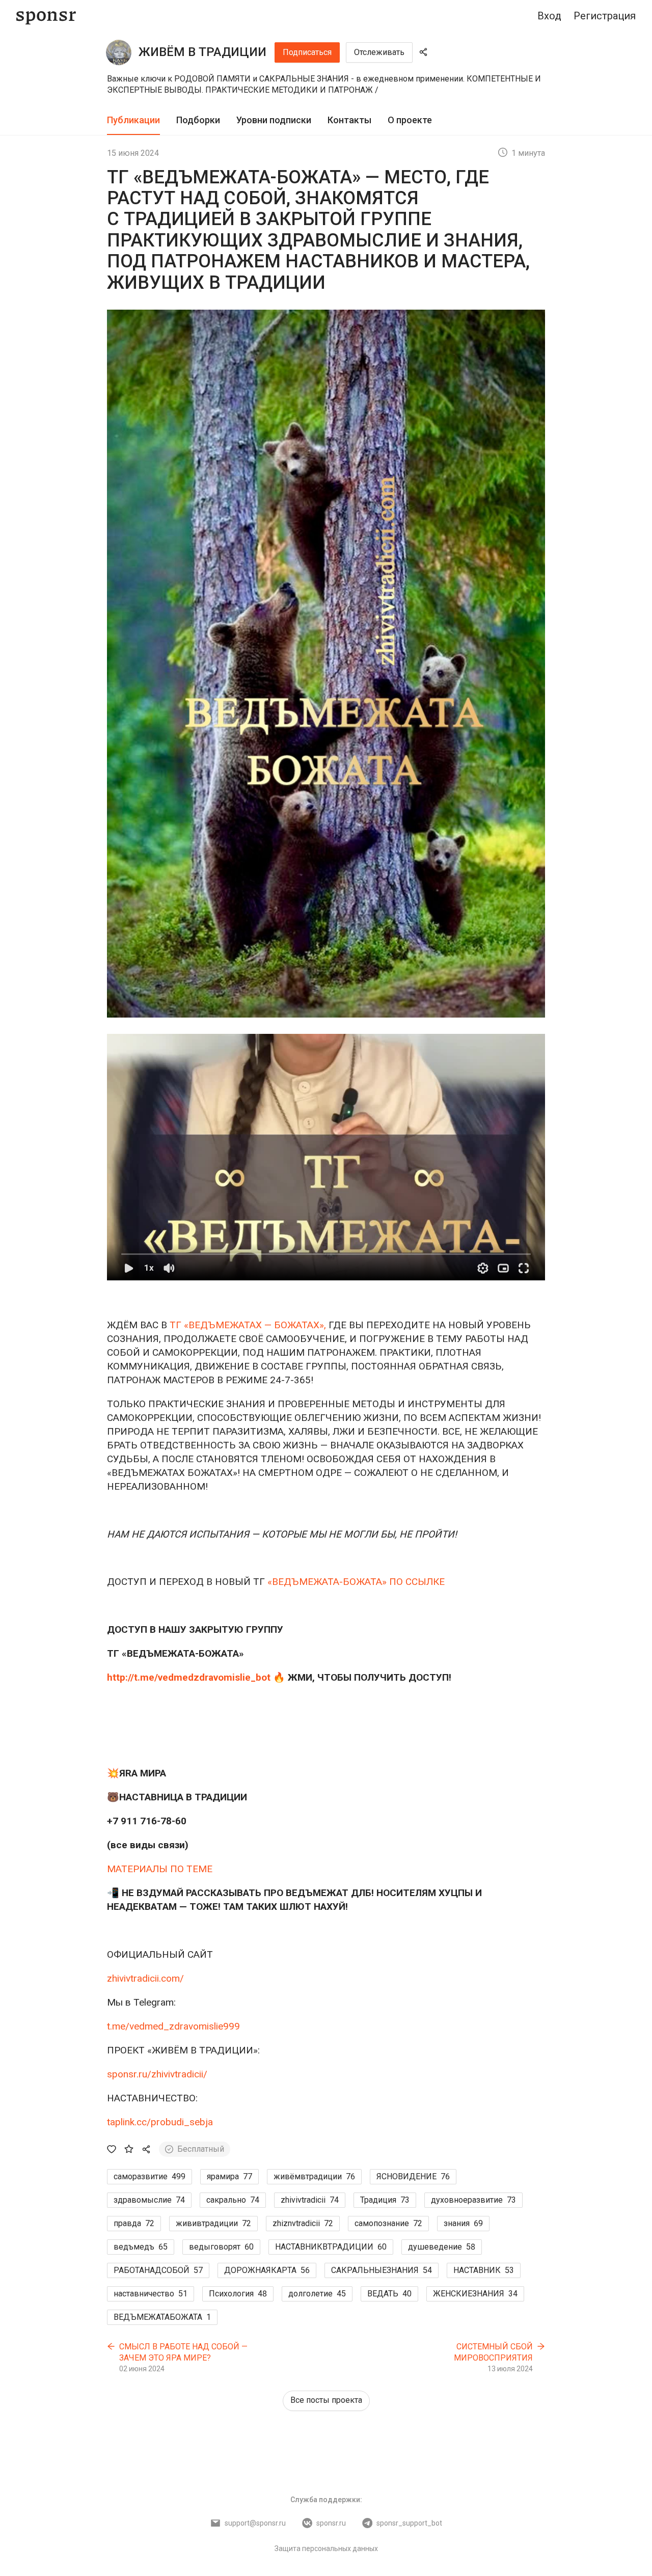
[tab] (133, 120)
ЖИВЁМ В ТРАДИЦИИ (202, 52)
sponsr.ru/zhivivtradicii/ (157, 2074)
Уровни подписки (274, 120)
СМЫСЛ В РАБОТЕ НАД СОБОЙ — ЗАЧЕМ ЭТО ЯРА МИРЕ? (183, 2352)
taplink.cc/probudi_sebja (160, 2122)
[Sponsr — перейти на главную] (46, 16)
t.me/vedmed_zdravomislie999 (173, 2026)
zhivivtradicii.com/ (145, 1978)
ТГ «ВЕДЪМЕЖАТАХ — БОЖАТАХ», (248, 1325)
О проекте (410, 120)
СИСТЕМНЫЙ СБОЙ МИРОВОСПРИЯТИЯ (493, 2352)
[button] (326, 1157)
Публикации (133, 120)
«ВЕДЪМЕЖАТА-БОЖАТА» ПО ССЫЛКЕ (356, 1582)
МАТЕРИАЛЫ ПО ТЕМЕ (160, 1869)
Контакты (349, 120)
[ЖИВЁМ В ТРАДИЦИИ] (119, 52)
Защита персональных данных (326, 2548)
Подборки (198, 120)
